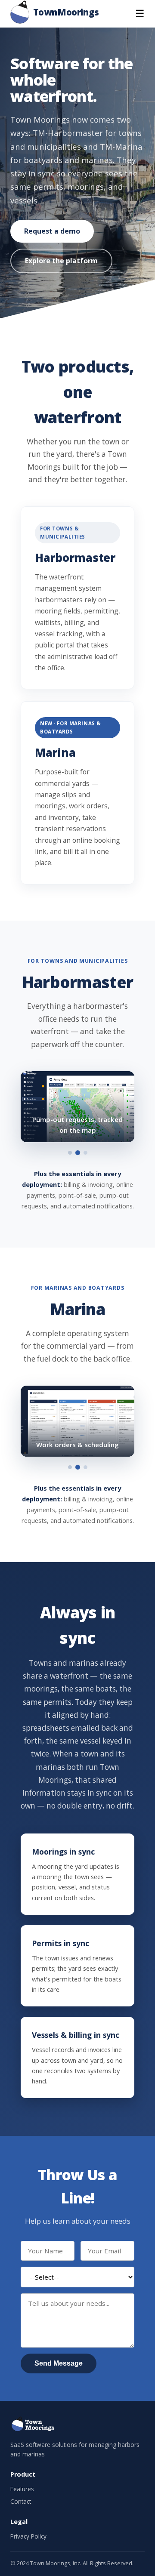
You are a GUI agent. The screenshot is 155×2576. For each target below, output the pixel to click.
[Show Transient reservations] (85, 1467)
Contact (21, 2501)
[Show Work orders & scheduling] (78, 1467)
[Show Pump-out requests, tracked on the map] (78, 1153)
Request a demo (52, 231)
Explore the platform (61, 261)
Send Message (59, 2363)
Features (22, 2489)
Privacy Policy (28, 2536)
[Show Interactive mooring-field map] (70, 1153)
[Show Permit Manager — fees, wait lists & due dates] (85, 1153)
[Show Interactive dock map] (70, 1467)
